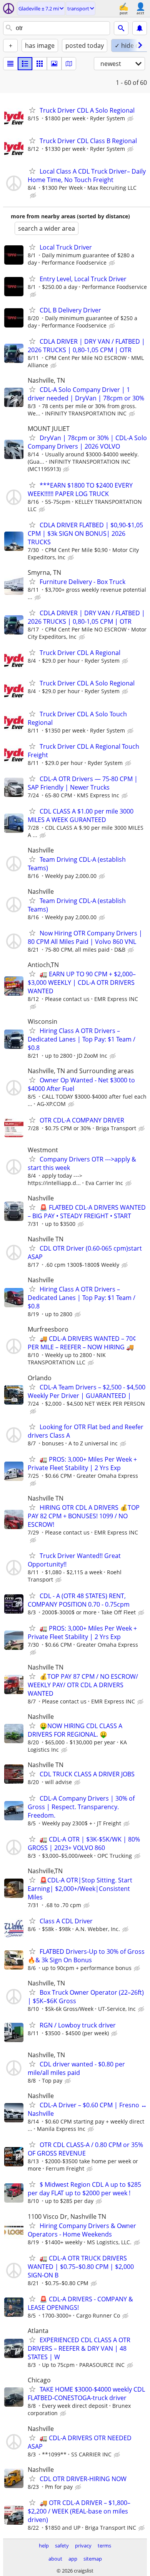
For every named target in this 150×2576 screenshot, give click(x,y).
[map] (69, 64)
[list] (10, 64)
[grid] (40, 64)
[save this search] (140, 28)
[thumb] (25, 64)
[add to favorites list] (32, 110)
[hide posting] (131, 119)
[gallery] (54, 64)
